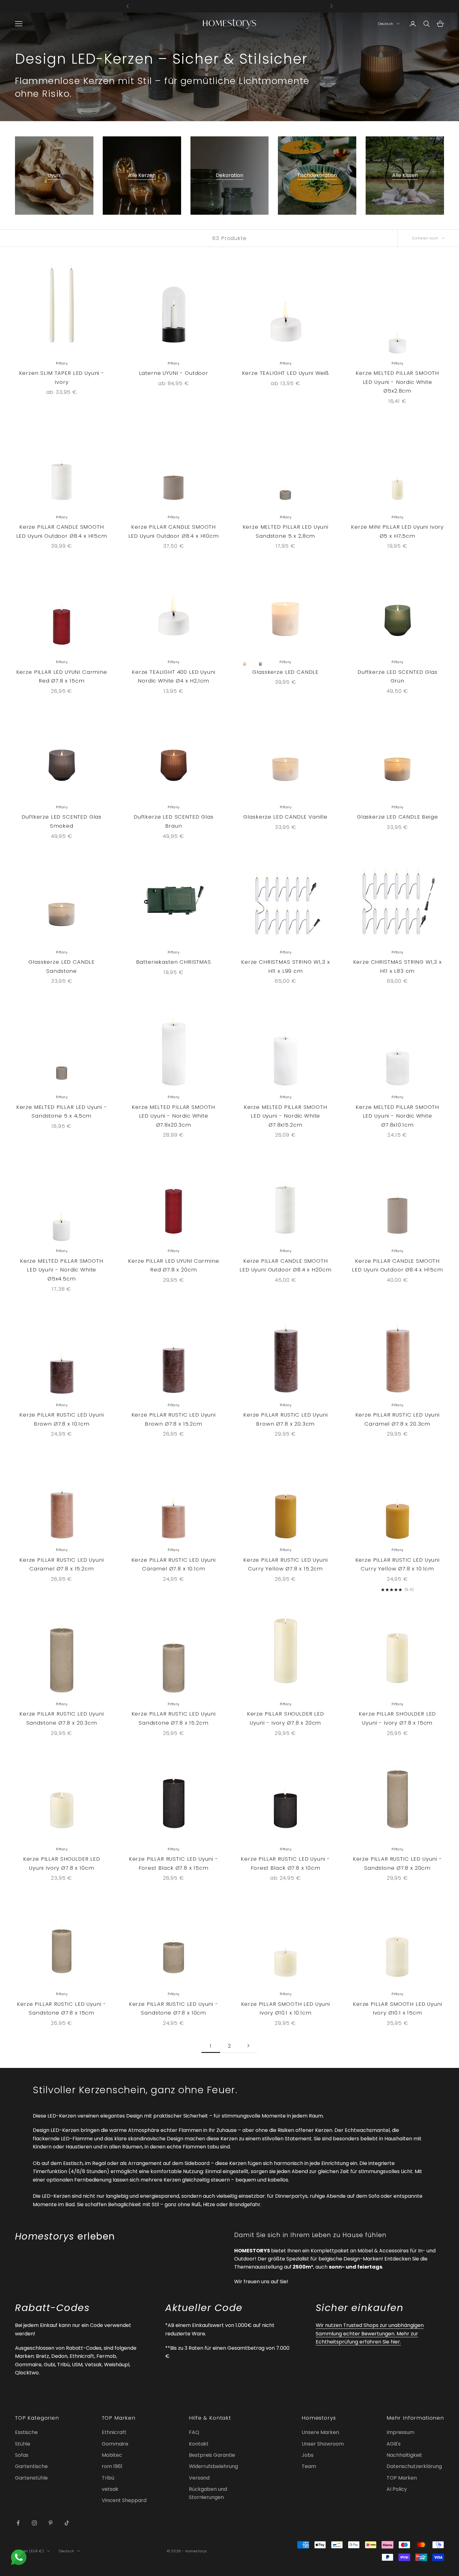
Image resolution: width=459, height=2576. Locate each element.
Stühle (23, 2444)
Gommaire (115, 2444)
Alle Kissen (405, 175)
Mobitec (112, 2455)
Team (309, 2466)
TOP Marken (402, 2478)
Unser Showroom (323, 2444)
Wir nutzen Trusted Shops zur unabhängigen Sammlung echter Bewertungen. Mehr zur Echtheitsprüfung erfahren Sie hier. (370, 2334)
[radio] (245, 662)
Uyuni (54, 175)
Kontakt (199, 2444)
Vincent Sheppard (124, 2500)
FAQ (194, 2432)
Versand (199, 2478)
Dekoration (230, 175)
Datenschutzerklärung (414, 2466)
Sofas (22, 2455)
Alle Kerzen (142, 175)
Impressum (400, 2432)
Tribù (108, 2478)
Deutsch (386, 24)
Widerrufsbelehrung (213, 2466)
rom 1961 (112, 2466)
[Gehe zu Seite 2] (248, 2046)
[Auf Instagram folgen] (34, 2523)
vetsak (110, 2489)
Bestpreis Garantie (212, 2455)
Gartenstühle (31, 2478)
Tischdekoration (317, 175)
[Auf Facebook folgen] (18, 2523)
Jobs (308, 2455)
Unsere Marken (320, 2432)
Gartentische (31, 2466)
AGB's (394, 2444)
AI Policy (397, 2489)
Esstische (26, 2432)
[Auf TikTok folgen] (67, 2523)
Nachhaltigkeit (404, 2455)
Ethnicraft (114, 2432)
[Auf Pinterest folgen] (51, 2523)
